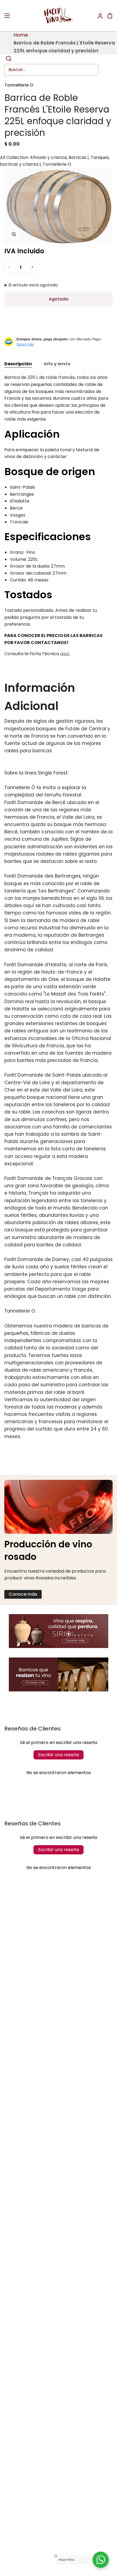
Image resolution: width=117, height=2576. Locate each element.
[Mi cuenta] (98, 16)
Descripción (18, 364)
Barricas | (79, 157)
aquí (65, 654)
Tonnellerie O (19, 85)
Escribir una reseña (59, 1755)
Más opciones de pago (59, 331)
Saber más (25, 344)
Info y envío (57, 364)
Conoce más (23, 1594)
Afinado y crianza (48, 157)
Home (21, 35)
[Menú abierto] (7, 16)
